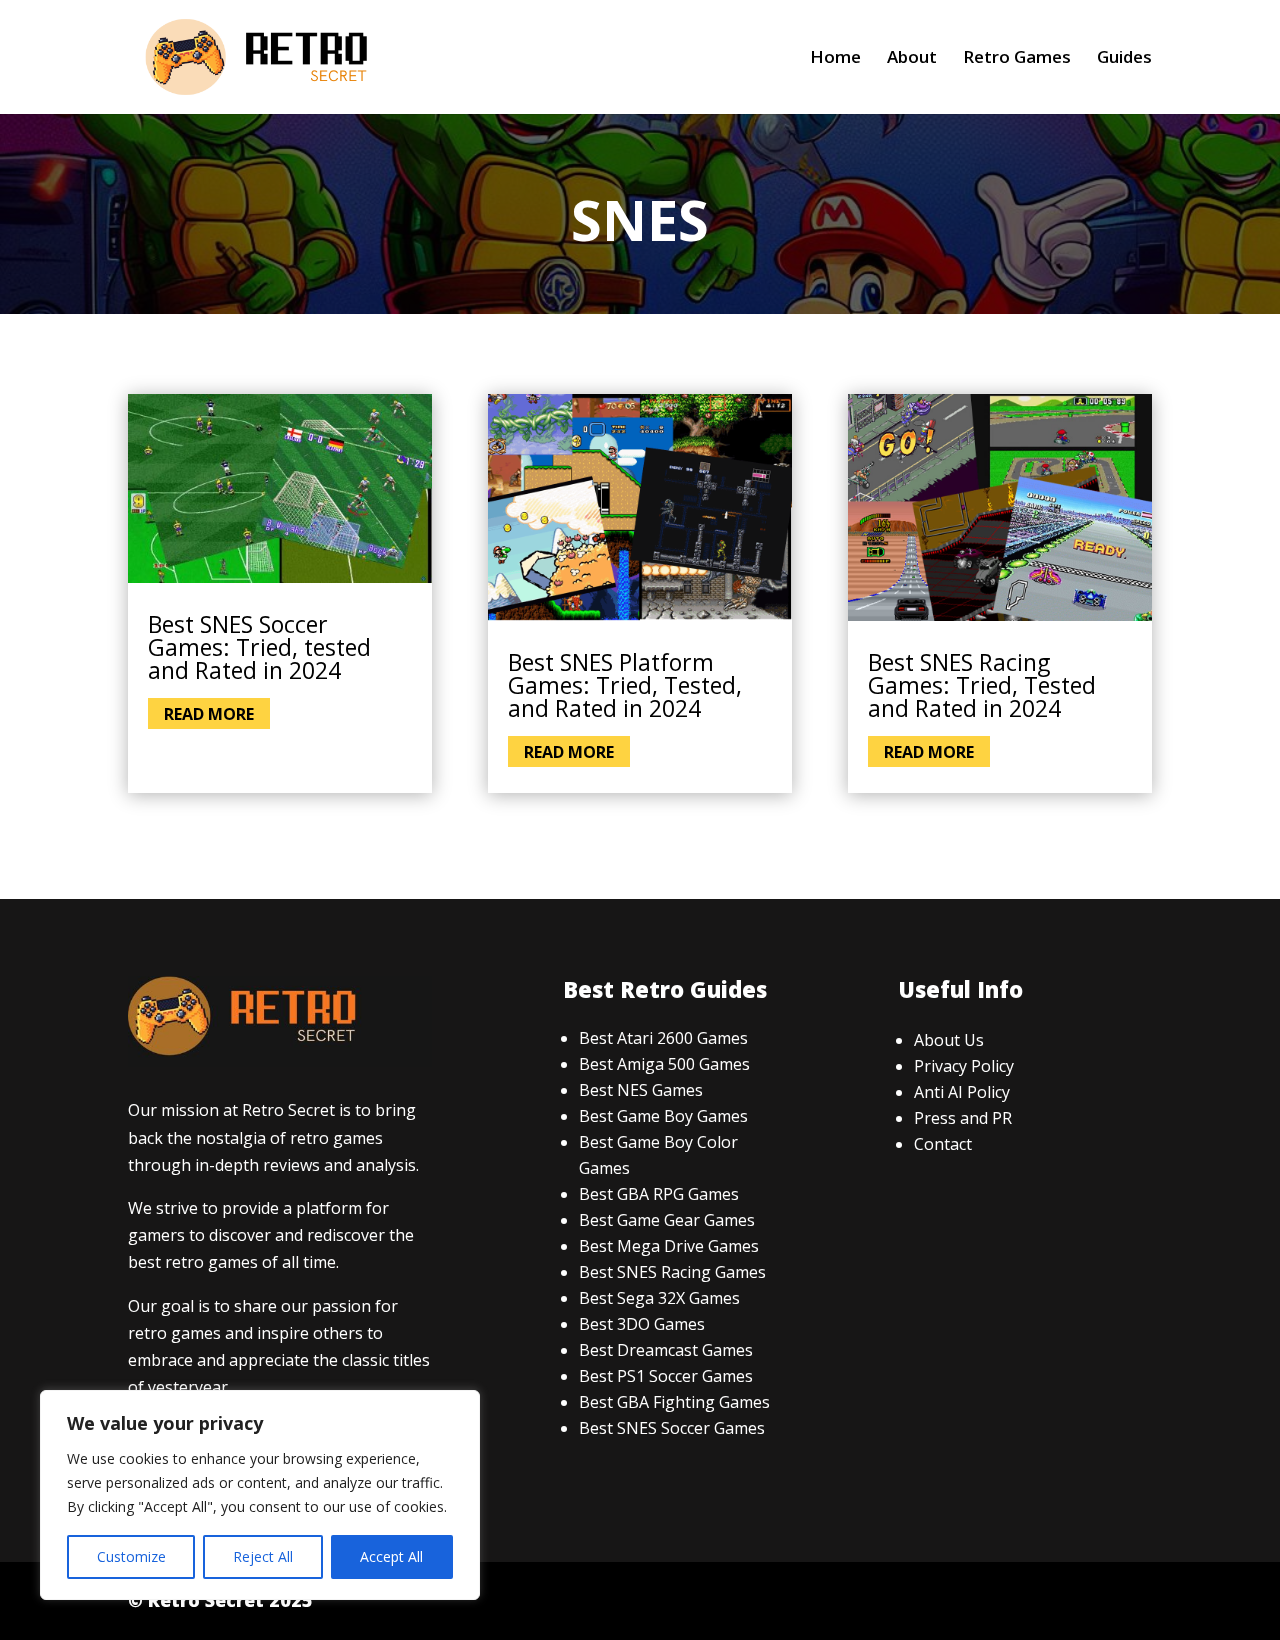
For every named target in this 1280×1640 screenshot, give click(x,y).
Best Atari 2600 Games (663, 1038)
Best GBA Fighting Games (674, 1402)
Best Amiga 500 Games (664, 1064)
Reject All (263, 1556)
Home (835, 59)
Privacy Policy (964, 1066)
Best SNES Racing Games (672, 1272)
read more (209, 713)
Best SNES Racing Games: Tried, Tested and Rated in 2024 (982, 685)
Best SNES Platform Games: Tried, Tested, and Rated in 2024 (625, 685)
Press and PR (963, 1118)
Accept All (391, 1556)
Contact (943, 1144)
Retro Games (1017, 59)
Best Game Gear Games (667, 1220)
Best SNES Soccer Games (672, 1428)
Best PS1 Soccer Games (666, 1376)
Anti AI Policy (962, 1092)
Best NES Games (641, 1090)
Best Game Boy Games (663, 1116)
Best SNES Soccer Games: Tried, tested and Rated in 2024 (259, 647)
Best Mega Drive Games (669, 1246)
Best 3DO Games (642, 1324)
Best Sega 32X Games (659, 1298)
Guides (1124, 59)
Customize (131, 1556)
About (912, 59)
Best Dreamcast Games (666, 1350)
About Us (949, 1040)
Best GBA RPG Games (659, 1194)
